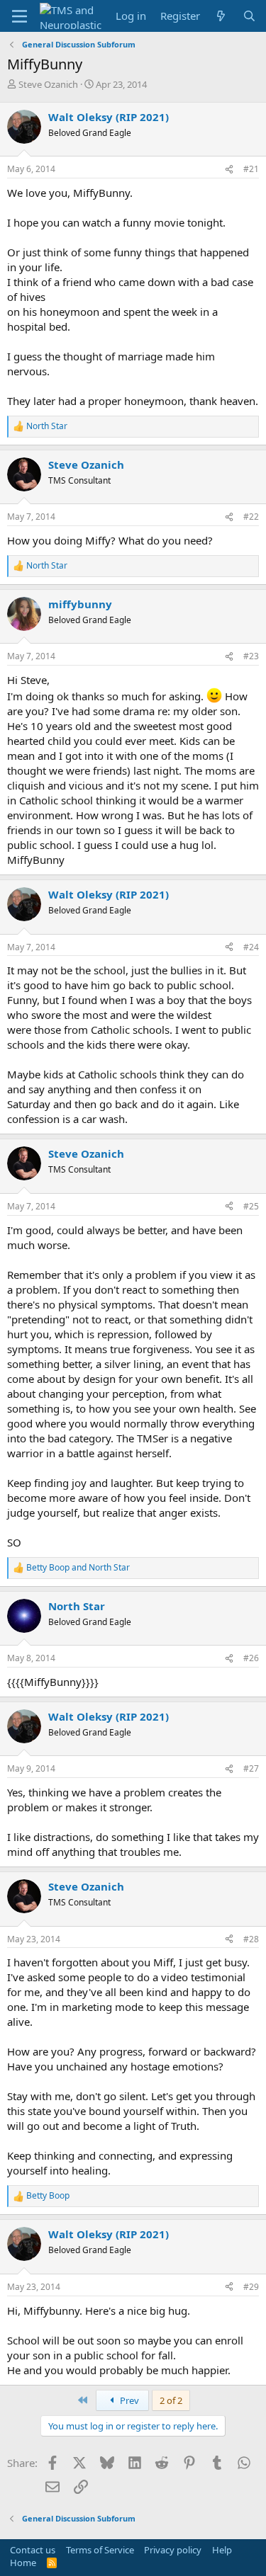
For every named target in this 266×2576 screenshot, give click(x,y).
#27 (251, 1768)
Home (23, 2563)
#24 (251, 947)
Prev (128, 2400)
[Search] (249, 16)
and (78, 1568)
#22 (251, 517)
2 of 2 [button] (171, 2400)
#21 (251, 169)
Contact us (33, 2550)
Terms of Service (100, 2550)
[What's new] (221, 16)
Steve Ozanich (48, 84)
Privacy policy (173, 2550)
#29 (251, 2287)
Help (222, 2550)
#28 (251, 1939)
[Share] (229, 170)
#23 (251, 656)
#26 (251, 1658)
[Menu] (20, 16)
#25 (251, 1206)
